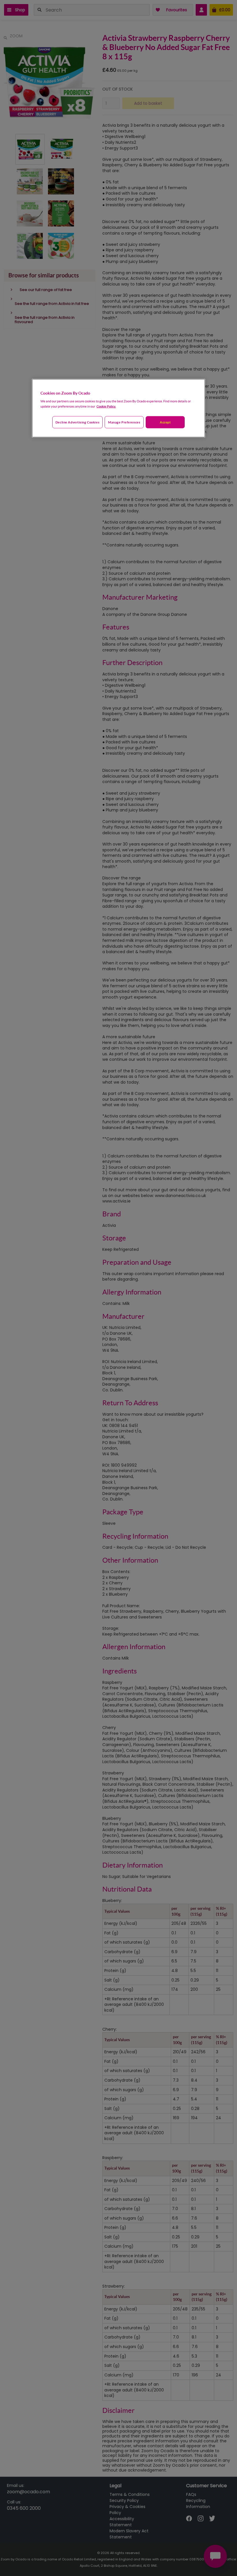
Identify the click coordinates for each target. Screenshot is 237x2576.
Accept (165, 422)
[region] (118, 408)
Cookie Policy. (106, 406)
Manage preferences (124, 422)
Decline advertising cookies (77, 422)
